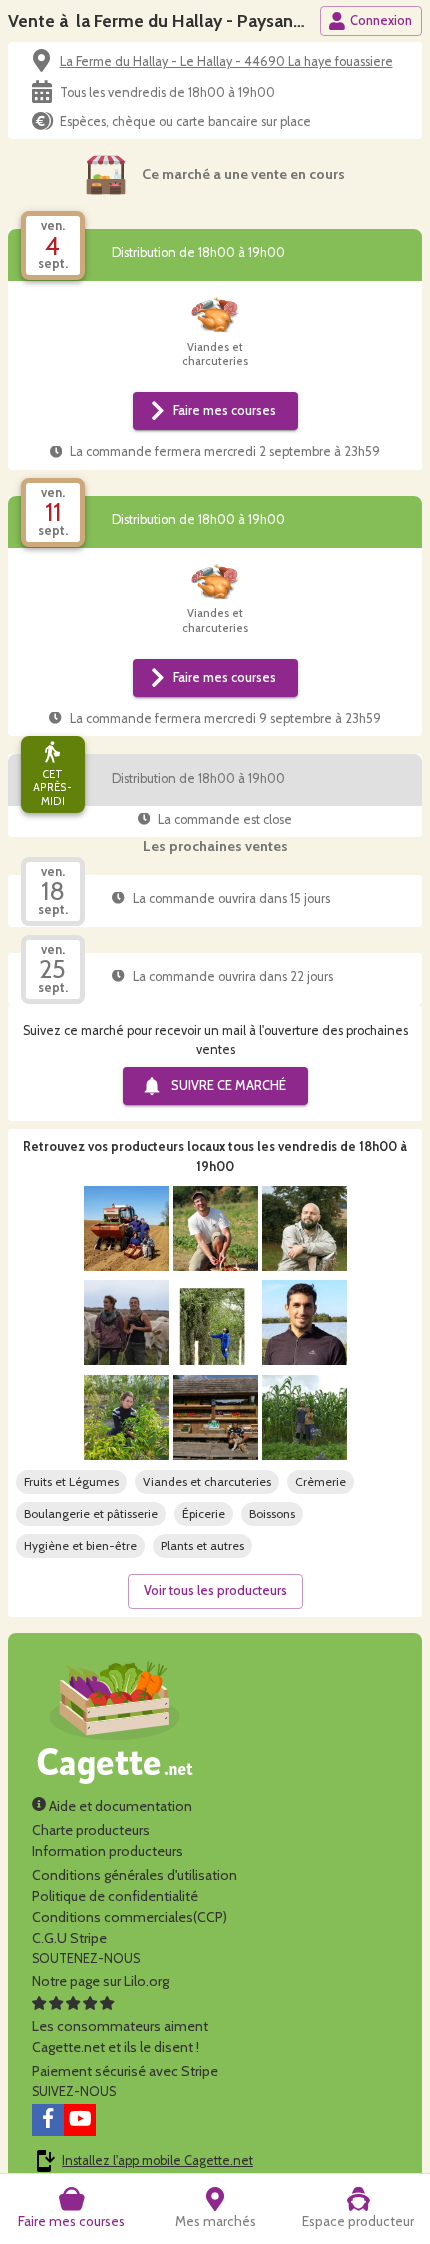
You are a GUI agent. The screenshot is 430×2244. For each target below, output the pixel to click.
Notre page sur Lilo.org (100, 1981)
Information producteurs (107, 1851)
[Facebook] (48, 2120)
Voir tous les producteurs (215, 1590)
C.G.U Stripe (69, 1938)
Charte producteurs (91, 1830)
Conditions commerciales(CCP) (129, 1917)
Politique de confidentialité (115, 1896)
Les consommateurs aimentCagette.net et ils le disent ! (120, 2036)
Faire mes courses (224, 410)
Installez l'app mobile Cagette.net (157, 2160)
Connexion (381, 20)
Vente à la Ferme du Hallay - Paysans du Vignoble (204, 20)
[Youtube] (80, 2120)
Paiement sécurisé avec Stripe (125, 2071)
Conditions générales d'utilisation (134, 1875)
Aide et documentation (119, 1806)
